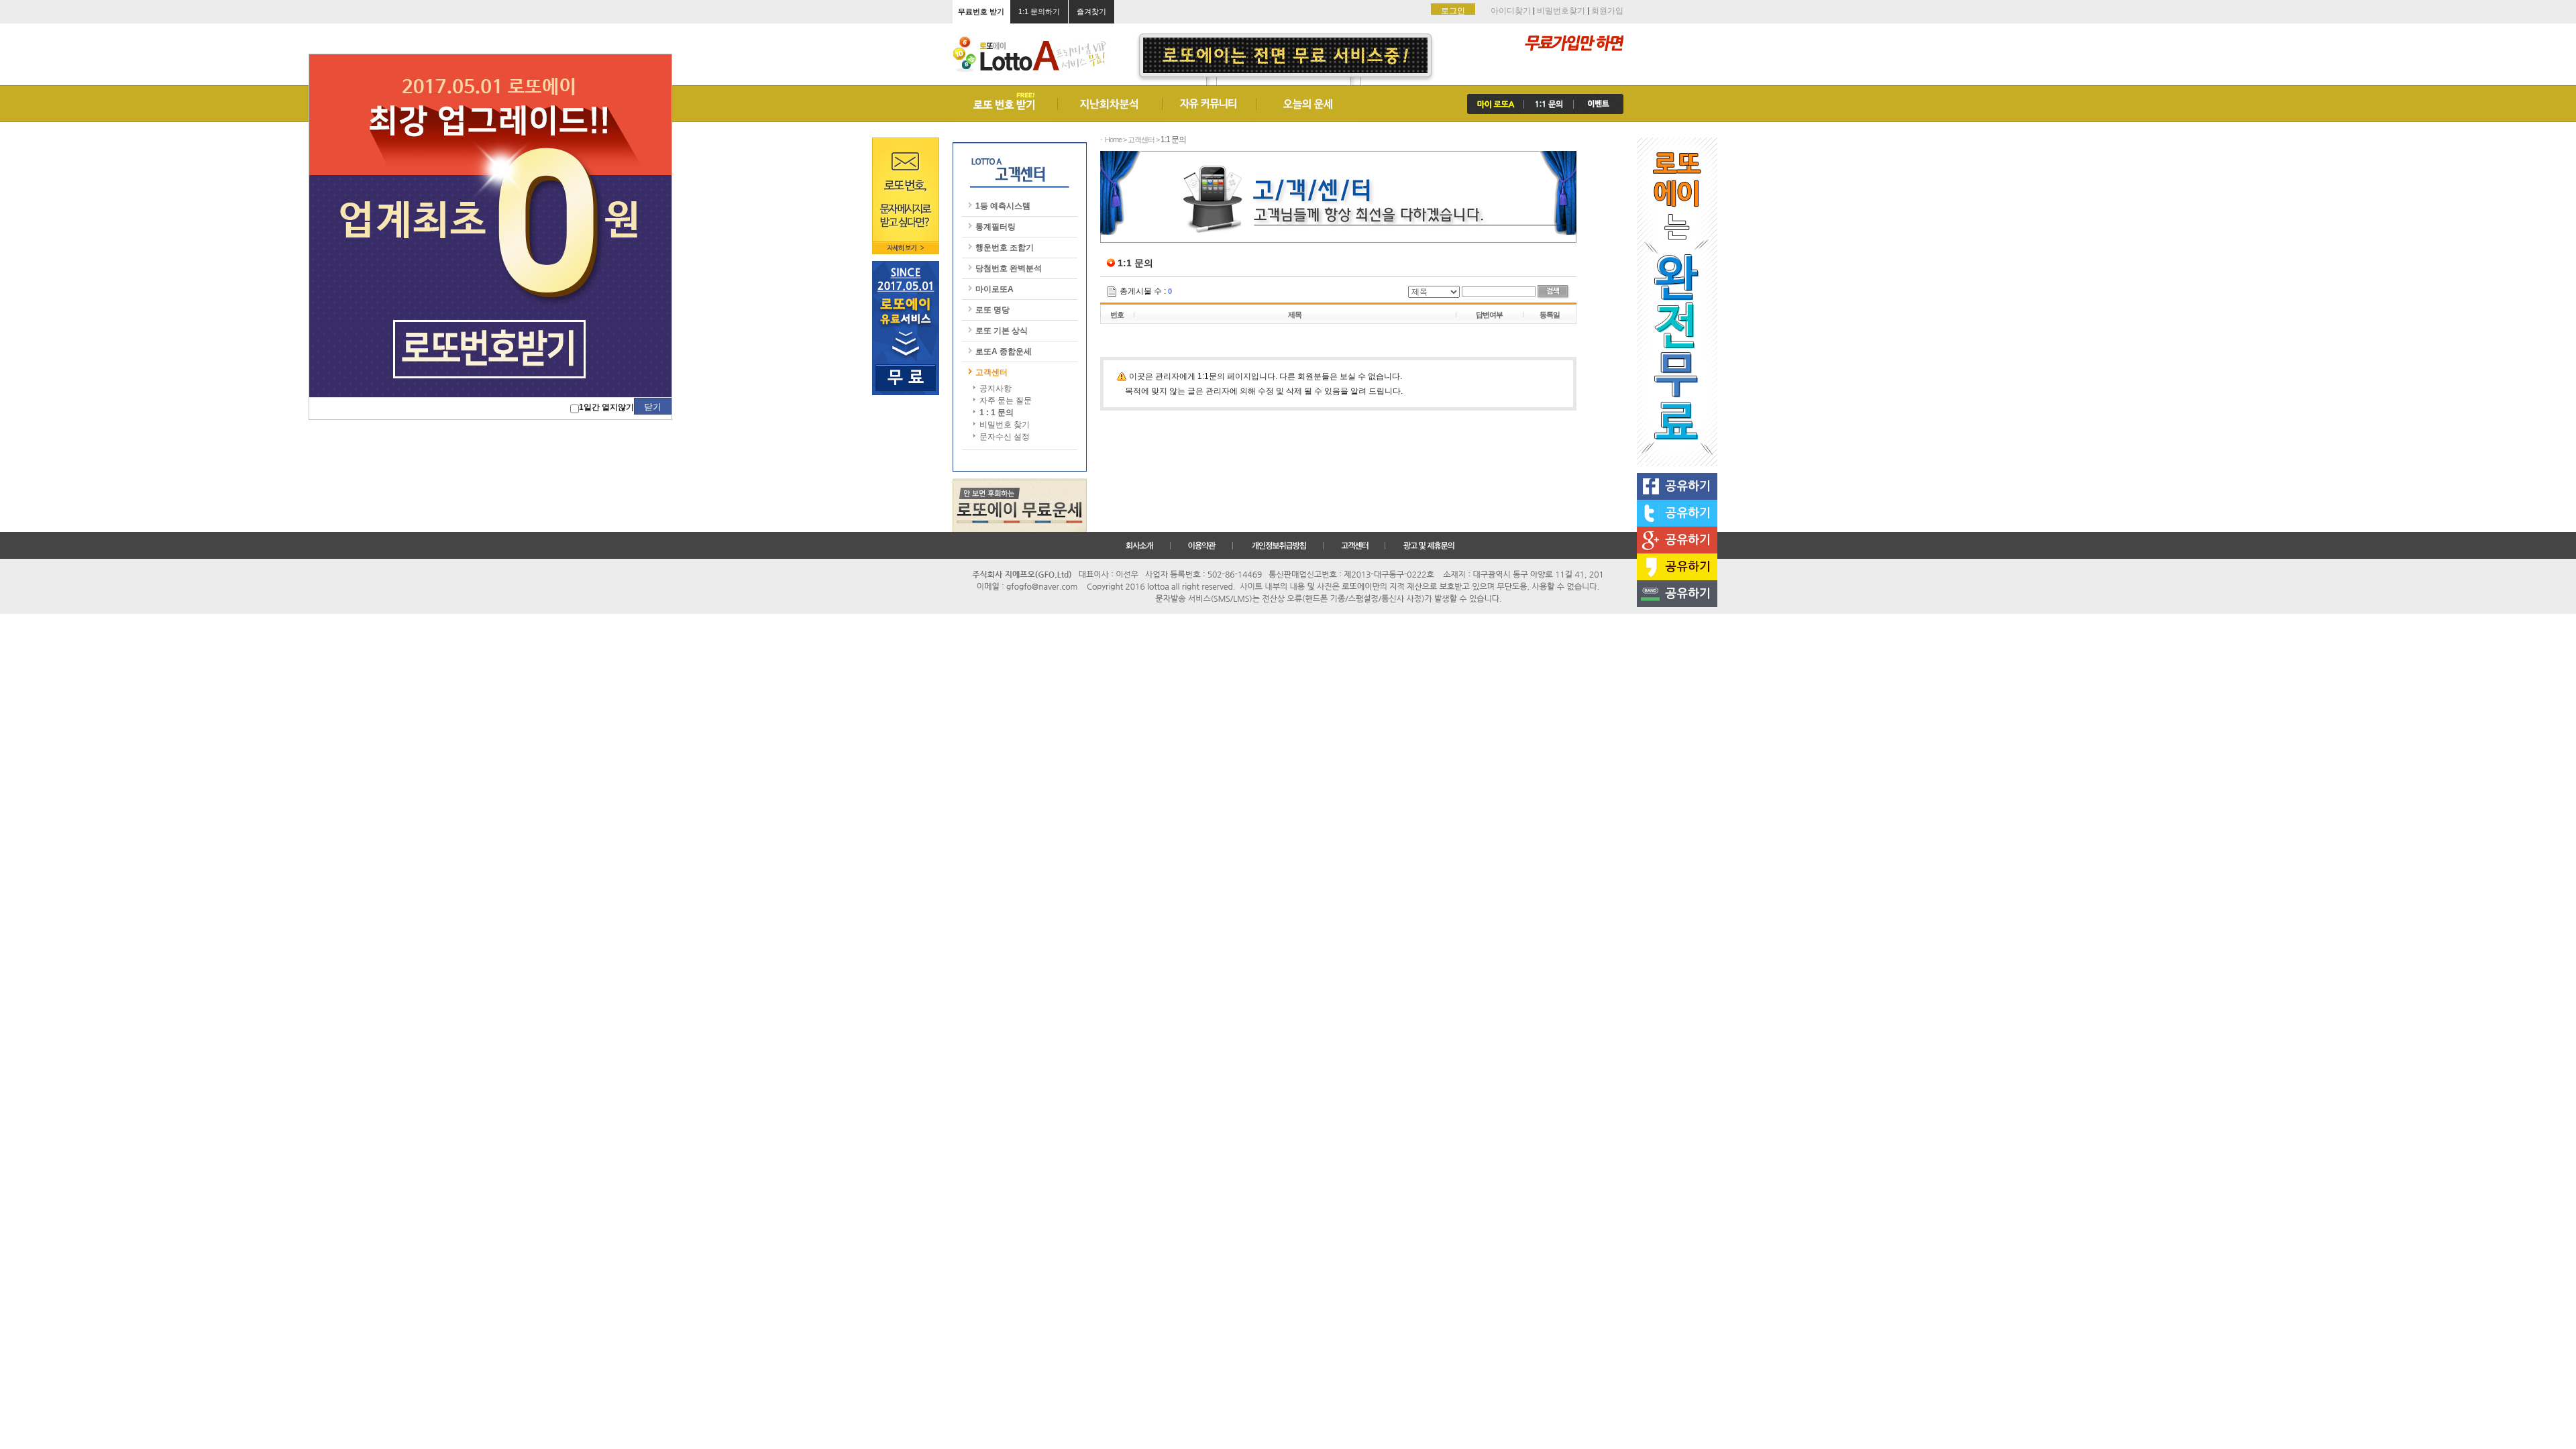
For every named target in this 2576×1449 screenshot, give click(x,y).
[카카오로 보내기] (1677, 567)
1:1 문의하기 (1039, 11)
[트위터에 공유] (1677, 513)
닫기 (653, 407)
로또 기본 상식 (1002, 331)
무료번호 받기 (981, 11)
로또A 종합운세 (1004, 352)
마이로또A (995, 289)
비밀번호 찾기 (1005, 425)
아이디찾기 (1511, 11)
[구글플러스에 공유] (1677, 540)
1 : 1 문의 (997, 413)
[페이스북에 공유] (1677, 486)
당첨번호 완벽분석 (1009, 268)
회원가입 (1607, 11)
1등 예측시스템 (1003, 206)
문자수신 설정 (1005, 437)
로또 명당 (992, 310)
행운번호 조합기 (1005, 248)
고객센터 (991, 372)
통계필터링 (996, 227)
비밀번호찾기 (1561, 11)
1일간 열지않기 (606, 407)
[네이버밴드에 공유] (1677, 594)
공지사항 (996, 388)
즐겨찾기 (1091, 11)
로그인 (1453, 11)
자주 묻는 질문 (1006, 400)
